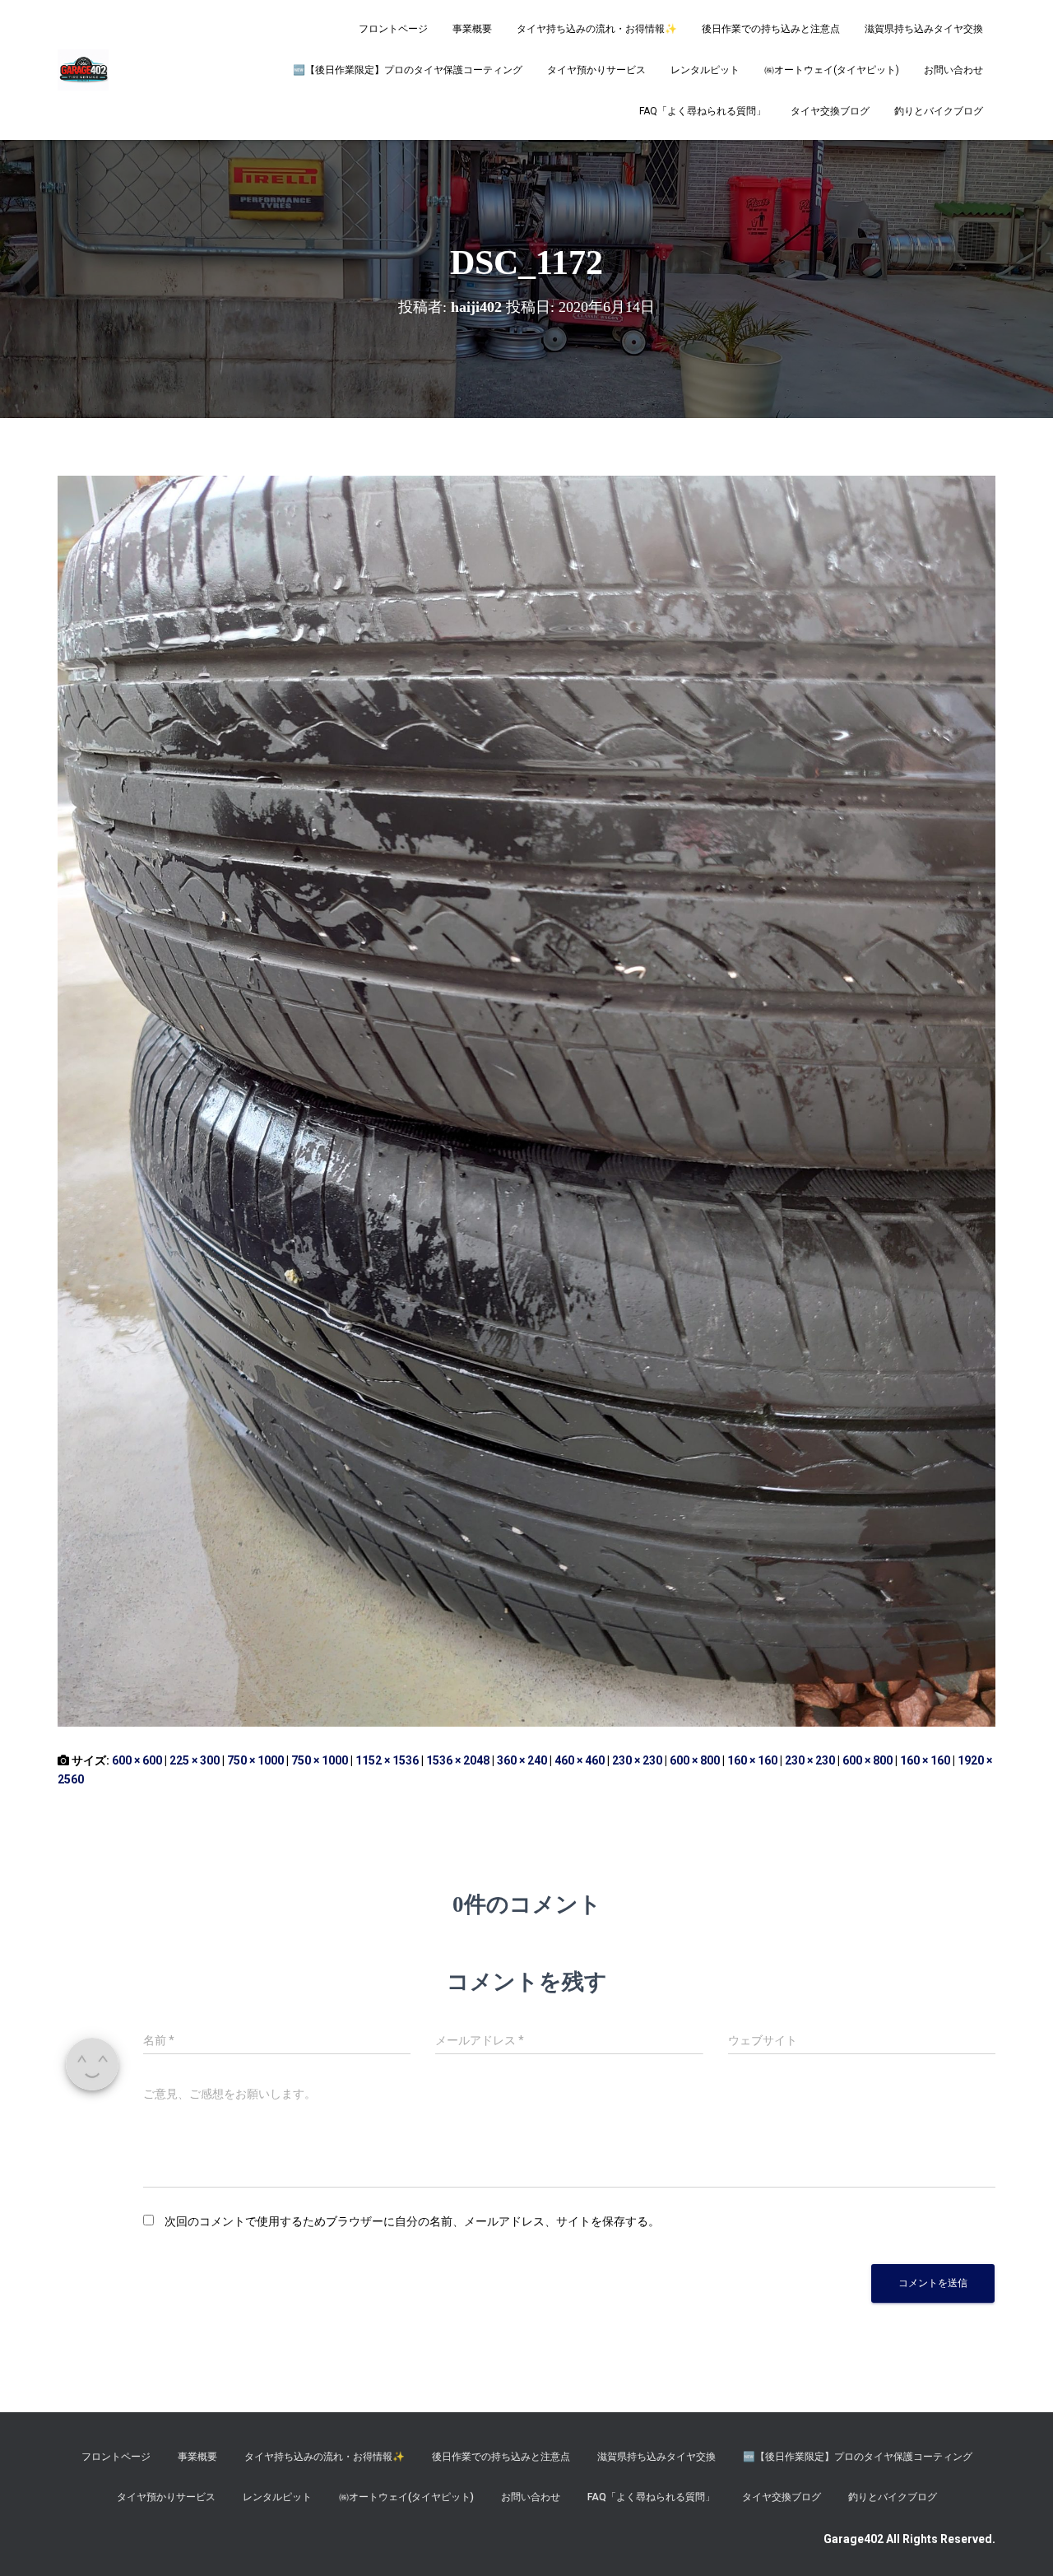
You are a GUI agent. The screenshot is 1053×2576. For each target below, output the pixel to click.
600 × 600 (137, 1760)
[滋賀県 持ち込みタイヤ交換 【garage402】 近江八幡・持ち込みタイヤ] (83, 70)
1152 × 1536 (387, 1760)
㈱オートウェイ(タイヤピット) (832, 70)
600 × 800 (695, 1760)
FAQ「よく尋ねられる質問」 (703, 111)
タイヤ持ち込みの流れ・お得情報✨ (597, 29)
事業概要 (472, 29)
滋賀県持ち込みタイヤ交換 (924, 29)
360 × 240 (522, 1760)
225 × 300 (195, 1760)
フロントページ (393, 29)
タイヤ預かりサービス (596, 70)
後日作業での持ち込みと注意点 (771, 29)
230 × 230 (637, 1760)
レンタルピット (705, 70)
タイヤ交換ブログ (830, 111)
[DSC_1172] (526, 1100)
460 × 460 (580, 1760)
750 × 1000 (255, 1760)
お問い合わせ (953, 70)
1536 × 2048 (458, 1760)
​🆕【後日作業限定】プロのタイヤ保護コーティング (408, 70)
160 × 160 (752, 1760)
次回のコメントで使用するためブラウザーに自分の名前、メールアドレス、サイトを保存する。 (412, 2221)
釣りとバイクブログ (939, 111)
